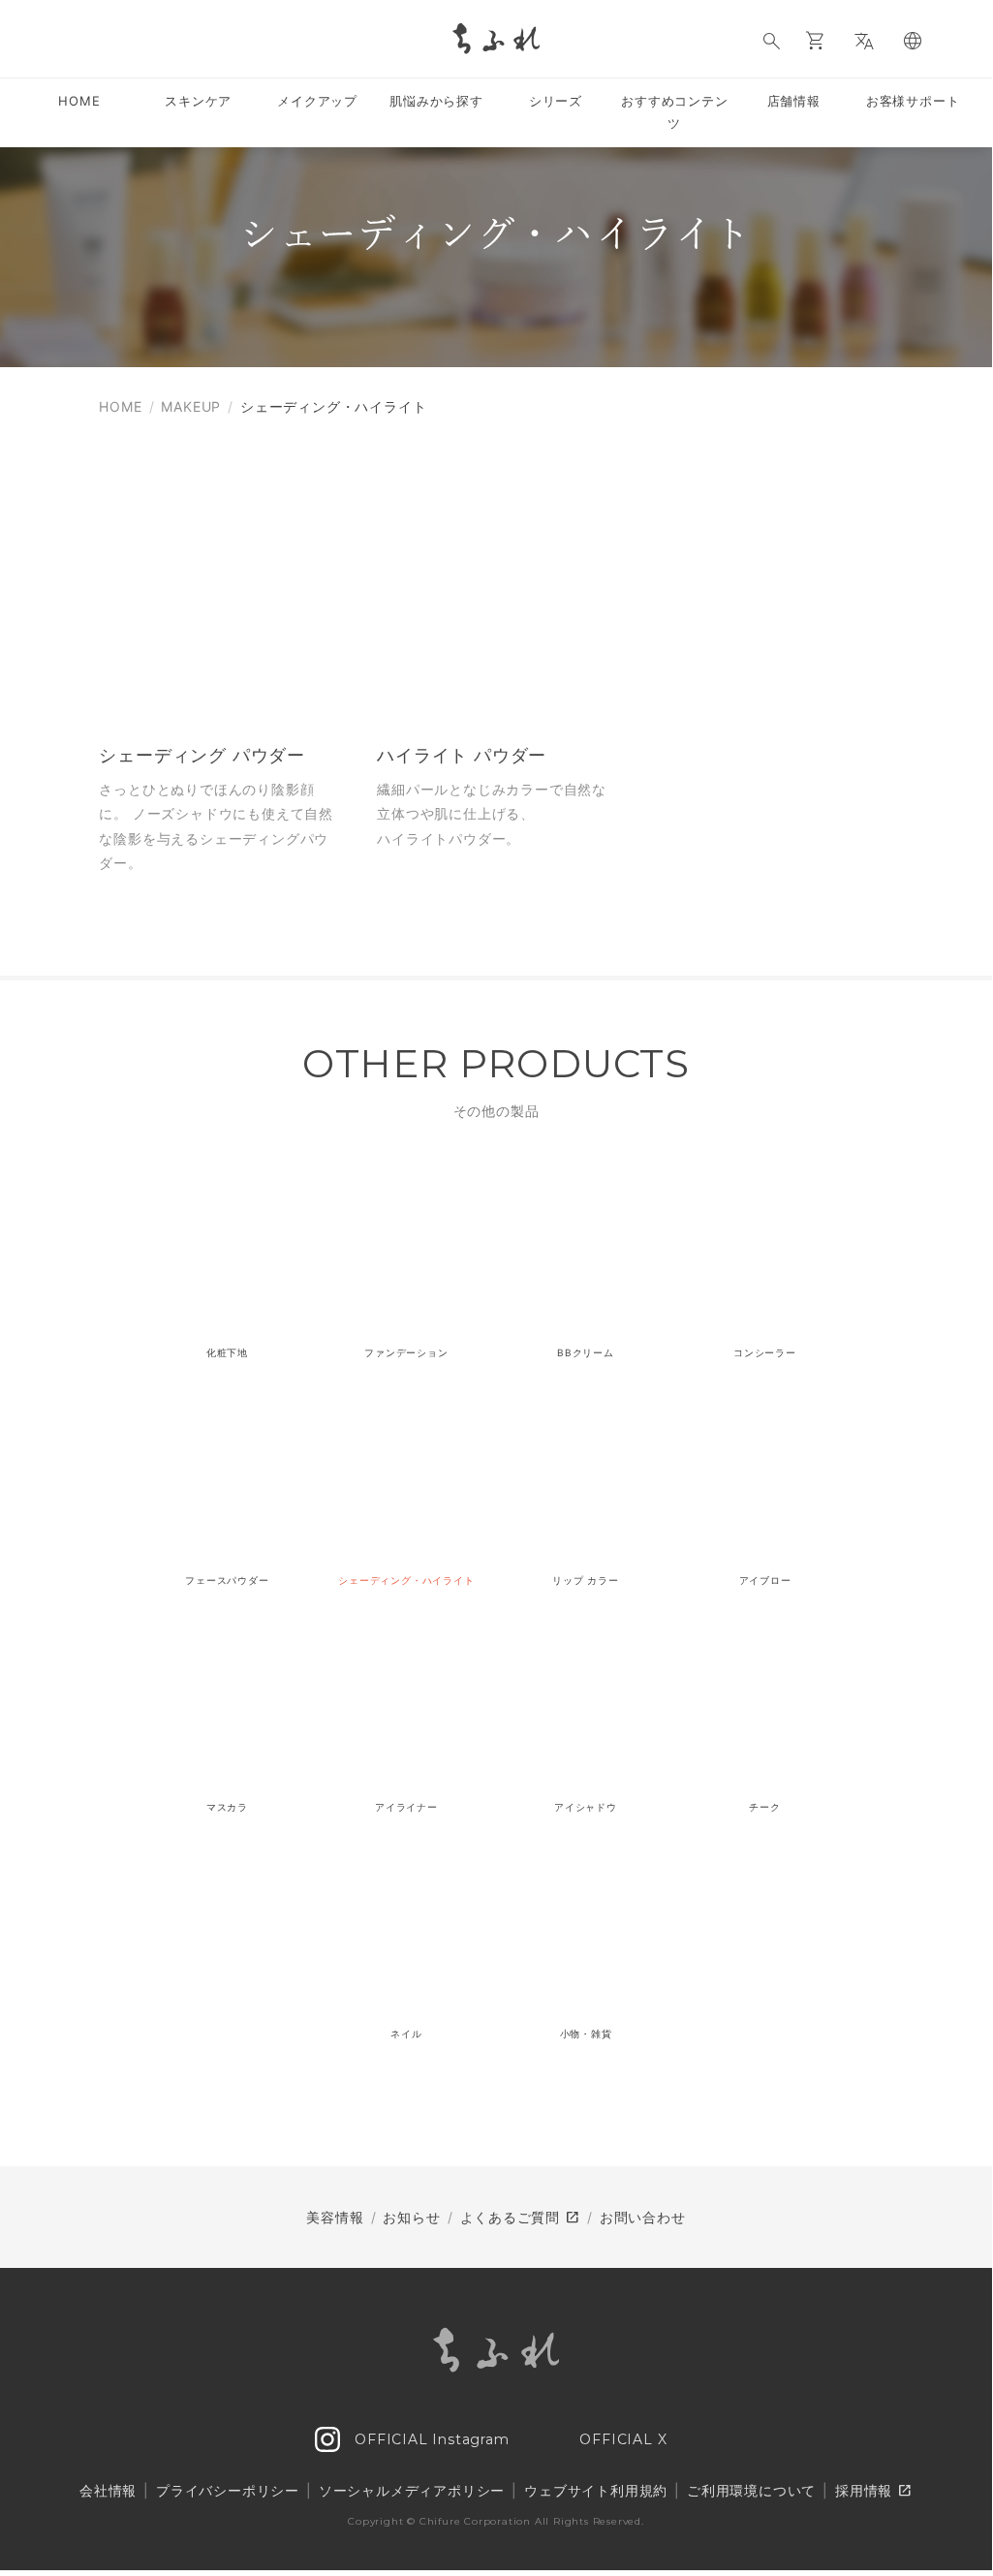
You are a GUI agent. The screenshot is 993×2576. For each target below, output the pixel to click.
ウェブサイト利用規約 (596, 2490)
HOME (120, 406)
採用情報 (874, 2491)
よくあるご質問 (520, 2218)
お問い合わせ (643, 2217)
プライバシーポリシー (228, 2490)
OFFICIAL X (621, 2439)
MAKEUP (191, 406)
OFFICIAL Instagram (429, 2439)
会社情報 (108, 2490)
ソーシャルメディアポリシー (412, 2490)
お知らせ (411, 2217)
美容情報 (335, 2217)
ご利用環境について (751, 2490)
